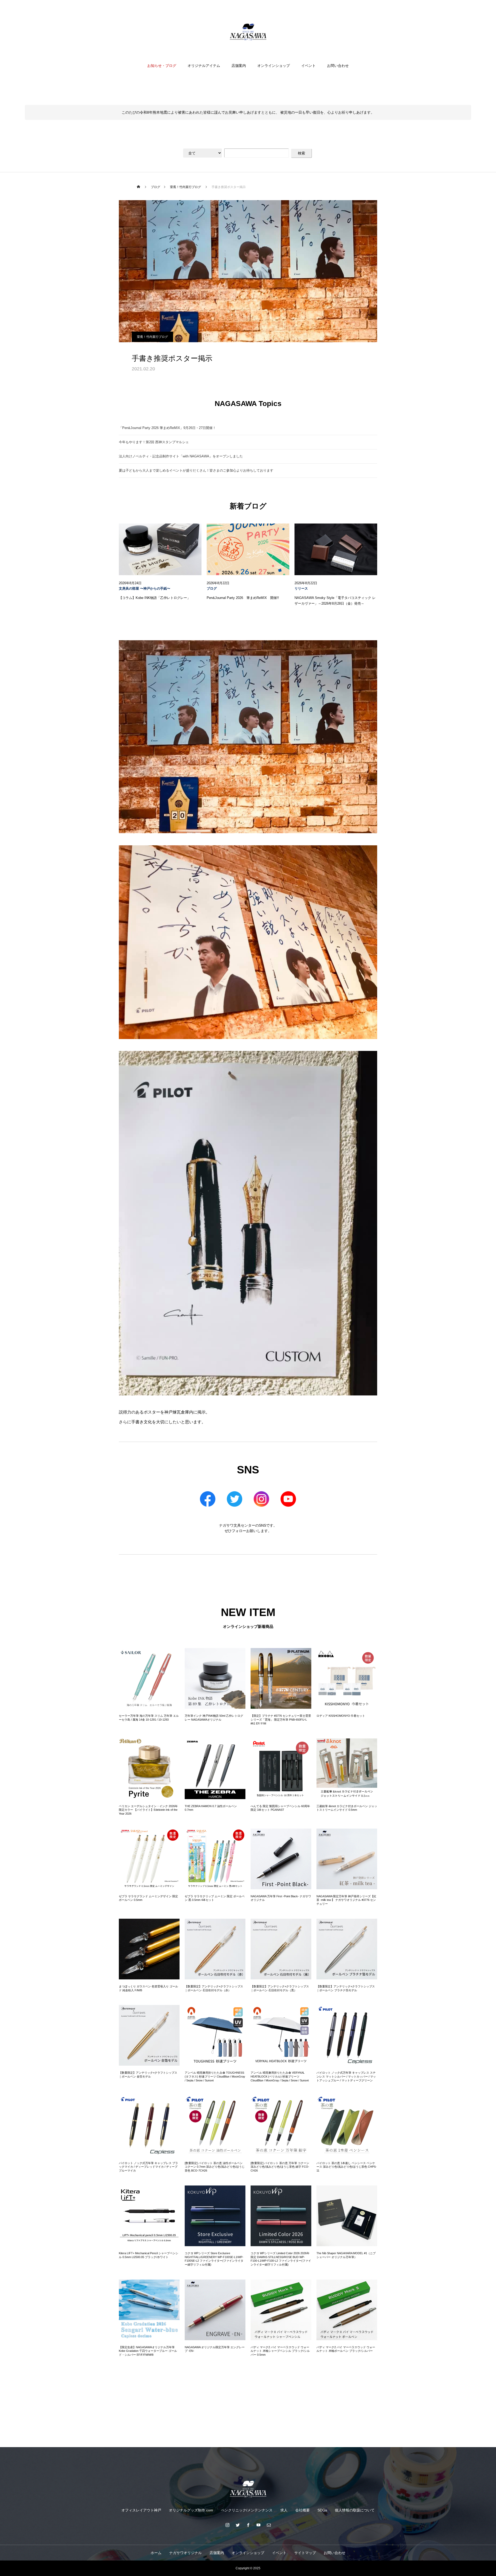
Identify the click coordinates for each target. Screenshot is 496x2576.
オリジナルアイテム (204, 66)
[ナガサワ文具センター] (248, 32)
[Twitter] (238, 2525)
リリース (301, 589)
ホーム (156, 2553)
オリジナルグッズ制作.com (191, 2510)
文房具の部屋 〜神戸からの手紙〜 (145, 589)
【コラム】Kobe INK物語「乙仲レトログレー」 (155, 598)
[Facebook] (248, 2525)
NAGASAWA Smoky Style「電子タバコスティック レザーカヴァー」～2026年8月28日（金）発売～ (335, 601)
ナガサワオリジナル (185, 2553)
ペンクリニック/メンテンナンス (247, 2510)
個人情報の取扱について (355, 2510)
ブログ (212, 589)
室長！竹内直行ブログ (152, 337)
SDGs (322, 2510)
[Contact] (269, 2525)
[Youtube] (258, 2525)
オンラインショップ (274, 66)
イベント (308, 66)
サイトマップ (305, 2553)
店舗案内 (239, 66)
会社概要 (303, 2510)
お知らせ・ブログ (162, 66)
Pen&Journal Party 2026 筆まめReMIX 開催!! (243, 598)
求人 (284, 2510)
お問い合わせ (338, 66)
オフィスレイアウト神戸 (141, 2510)
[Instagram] (227, 2525)
